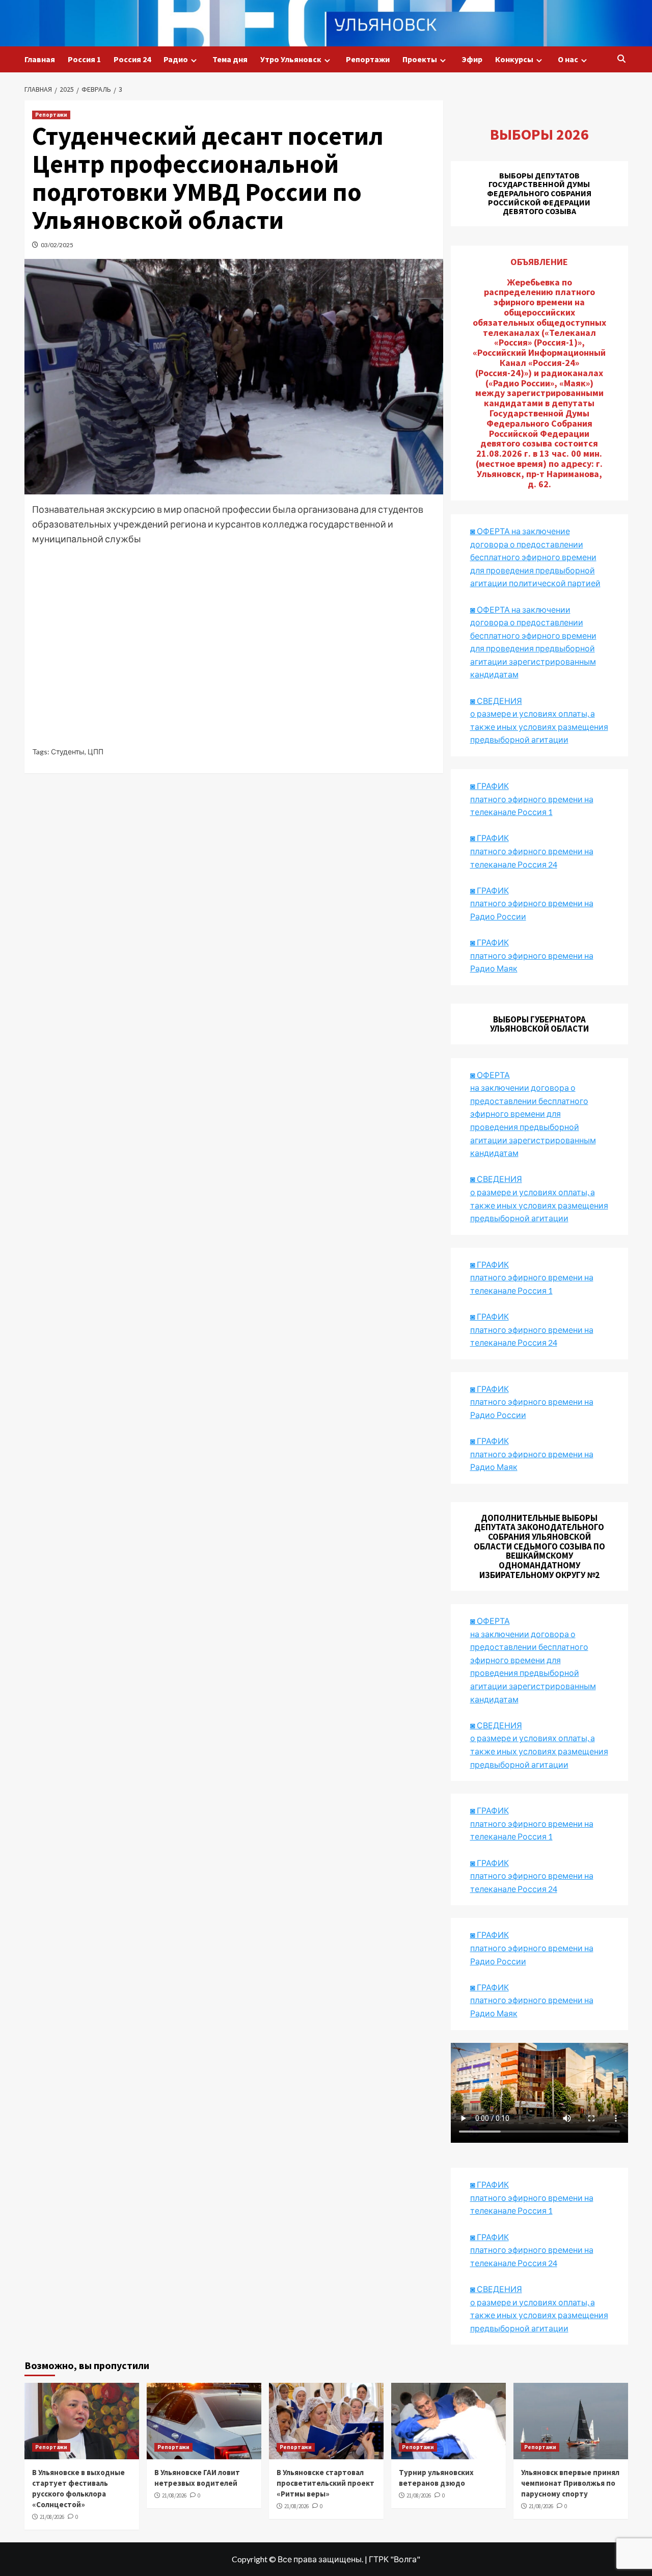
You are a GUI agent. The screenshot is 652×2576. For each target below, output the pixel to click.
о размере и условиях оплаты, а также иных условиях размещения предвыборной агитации (539, 1751)
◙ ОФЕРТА (490, 1621)
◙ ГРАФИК (490, 786)
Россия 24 (132, 59)
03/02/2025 (57, 245)
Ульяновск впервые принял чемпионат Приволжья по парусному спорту (570, 2483)
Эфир (472, 59)
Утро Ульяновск (291, 59)
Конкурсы (514, 59)
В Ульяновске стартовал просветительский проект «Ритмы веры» (325, 2483)
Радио (176, 59)
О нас (568, 59)
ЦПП (96, 752)
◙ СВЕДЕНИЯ (496, 1725)
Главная (40, 59)
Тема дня (230, 59)
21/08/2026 (52, 2517)
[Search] (622, 59)
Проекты (420, 59)
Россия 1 (84, 59)
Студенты (68, 752)
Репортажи (368, 59)
